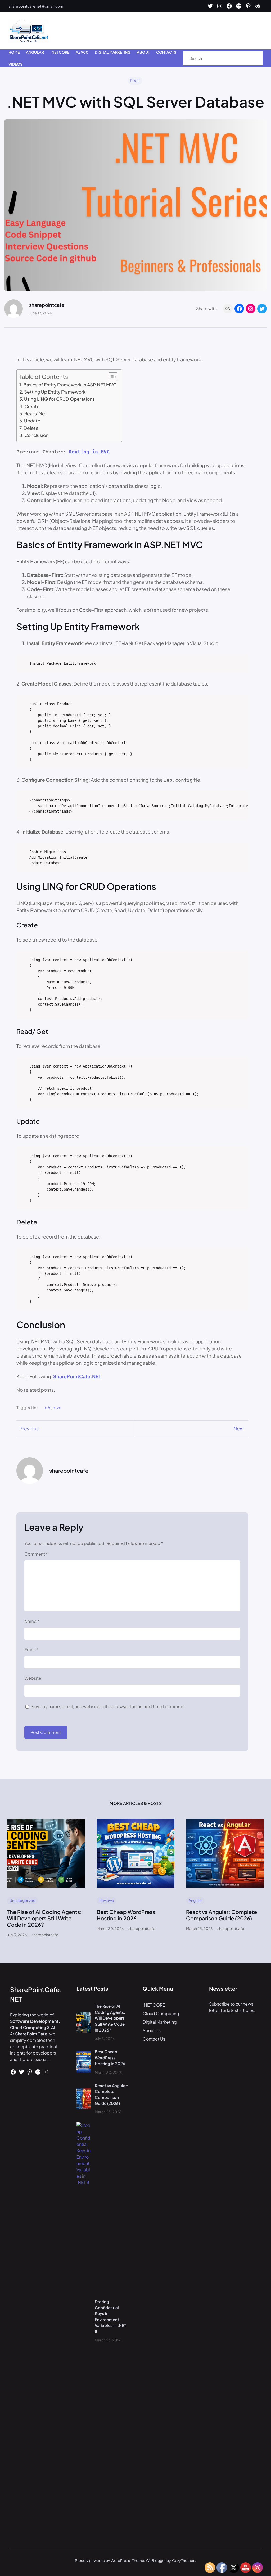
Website (33, 1678)
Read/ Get (36, 413)
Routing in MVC (89, 452)
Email (31, 1649)
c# (48, 1408)
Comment (36, 1554)
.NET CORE (154, 2005)
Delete (31, 428)
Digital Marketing (160, 2022)
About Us (152, 2030)
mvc (57, 1408)
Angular (195, 1900)
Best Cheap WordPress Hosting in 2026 (126, 1915)
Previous (29, 1428)
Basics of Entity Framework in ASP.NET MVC (70, 385)
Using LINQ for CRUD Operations (59, 399)
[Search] (253, 58)
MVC (135, 80)
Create (32, 406)
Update (32, 421)
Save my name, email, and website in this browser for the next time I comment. (108, 1706)
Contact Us (154, 2039)
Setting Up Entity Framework (55, 392)
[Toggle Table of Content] (110, 377)
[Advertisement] (166, 31)
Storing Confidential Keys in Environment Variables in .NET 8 (110, 2316)
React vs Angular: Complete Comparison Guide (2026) (222, 1915)
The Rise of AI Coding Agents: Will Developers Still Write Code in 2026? (44, 1918)
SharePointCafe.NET (77, 1376)
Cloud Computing (161, 2013)
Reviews (107, 1900)
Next (239, 1428)
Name (32, 1621)
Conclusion (37, 435)
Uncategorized (22, 1900)
